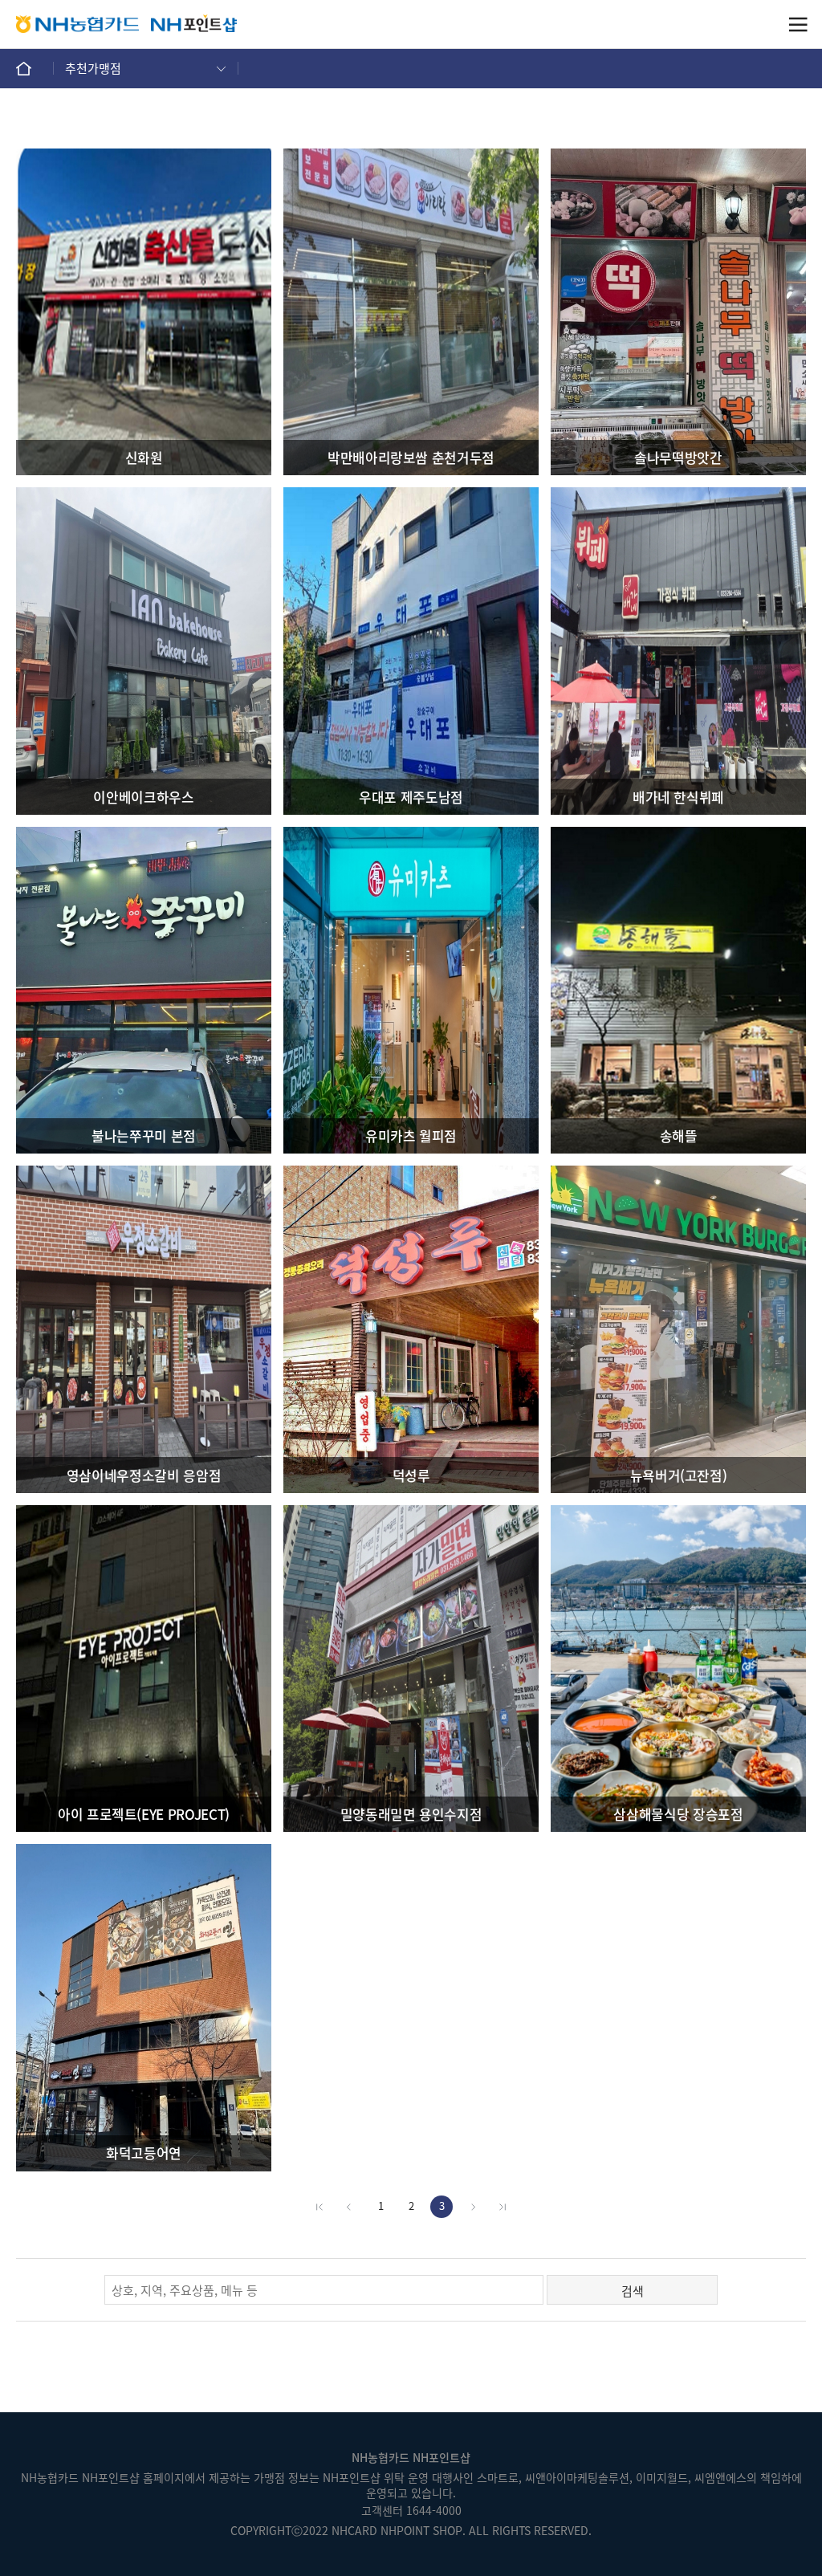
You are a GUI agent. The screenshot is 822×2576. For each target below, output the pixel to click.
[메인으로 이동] (194, 24)
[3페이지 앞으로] (350, 2207)
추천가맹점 (93, 68)
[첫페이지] (319, 2207)
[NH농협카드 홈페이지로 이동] (77, 24)
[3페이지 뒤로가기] (472, 2207)
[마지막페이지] (503, 2207)
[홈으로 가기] (35, 68)
